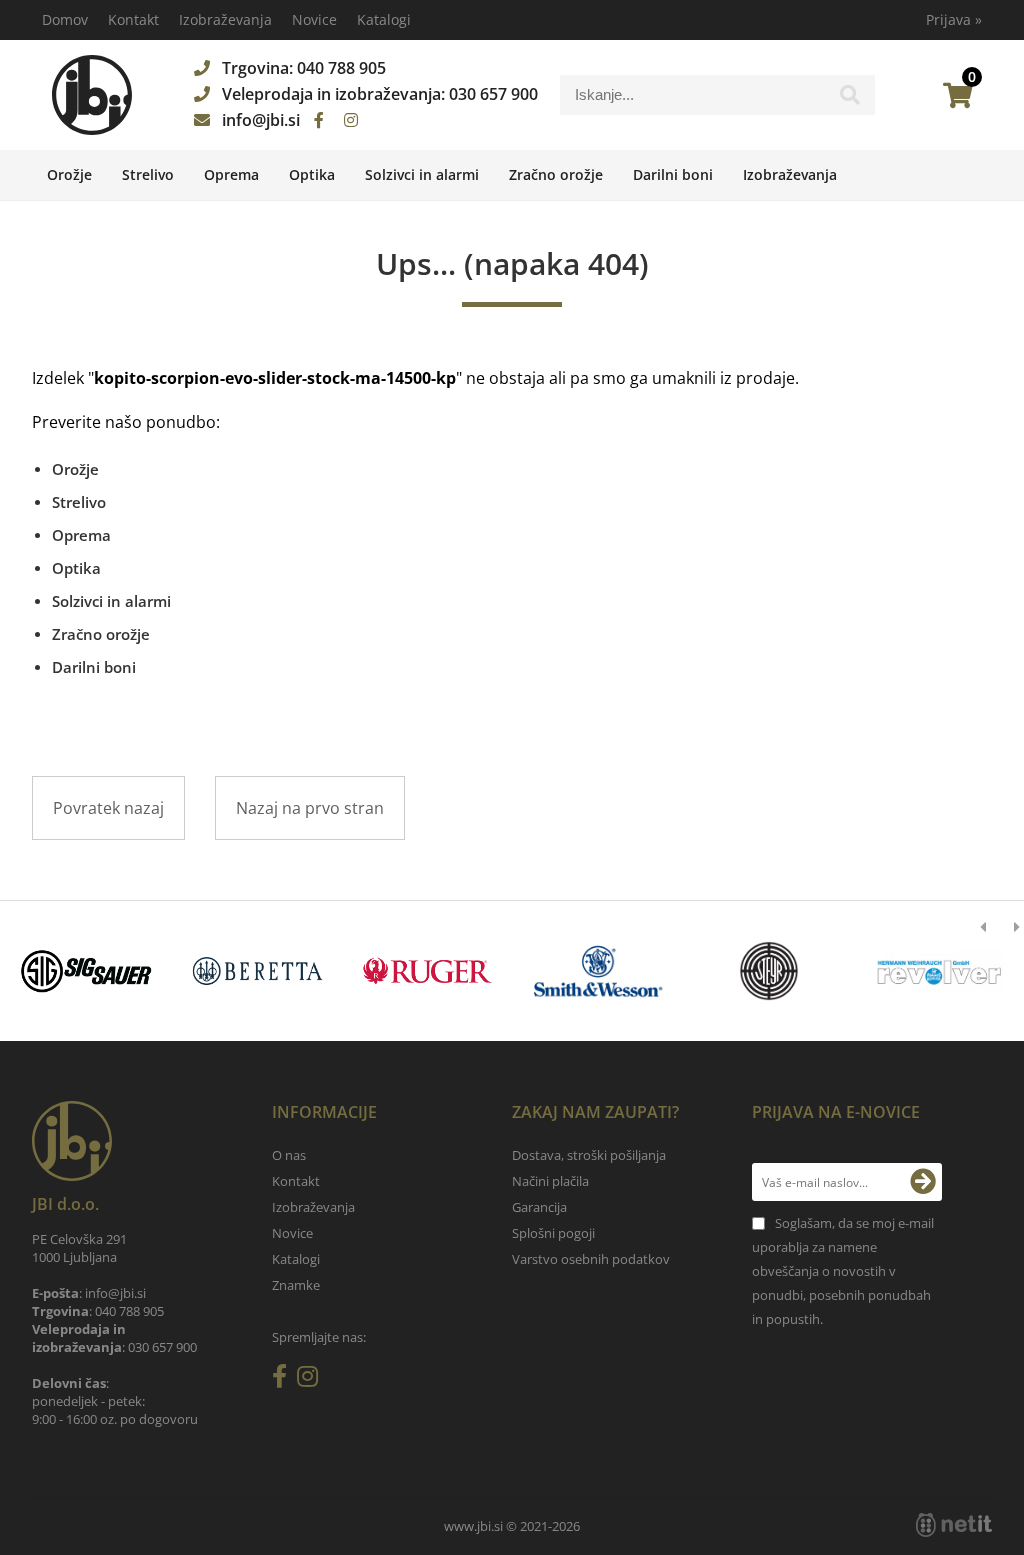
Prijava (954, 19)
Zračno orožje (556, 174)
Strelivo (148, 174)
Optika (312, 174)
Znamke (296, 1285)
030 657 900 (493, 94)
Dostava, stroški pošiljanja (589, 1155)
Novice (314, 19)
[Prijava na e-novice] (923, 1182)
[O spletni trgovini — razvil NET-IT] (954, 1525)
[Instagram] (351, 120)
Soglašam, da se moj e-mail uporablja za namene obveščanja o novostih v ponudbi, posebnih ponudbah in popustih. (843, 1271)
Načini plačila (550, 1181)
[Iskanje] (850, 100)
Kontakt (133, 19)
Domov (65, 19)
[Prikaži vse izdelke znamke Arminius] (939, 971)
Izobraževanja (225, 19)
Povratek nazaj (108, 808)
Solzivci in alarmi (422, 174)
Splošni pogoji (553, 1233)
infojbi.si (261, 120)
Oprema (231, 174)
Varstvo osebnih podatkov (591, 1259)
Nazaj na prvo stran (310, 808)
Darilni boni (673, 174)
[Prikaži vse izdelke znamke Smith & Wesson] (598, 971)
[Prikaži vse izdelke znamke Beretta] (257, 971)
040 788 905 (341, 68)
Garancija (539, 1207)
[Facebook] (319, 120)
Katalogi (384, 19)
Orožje (69, 174)
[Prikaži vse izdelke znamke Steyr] (769, 971)
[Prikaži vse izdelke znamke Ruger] (428, 971)
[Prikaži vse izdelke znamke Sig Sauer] (87, 971)
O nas (289, 1155)
